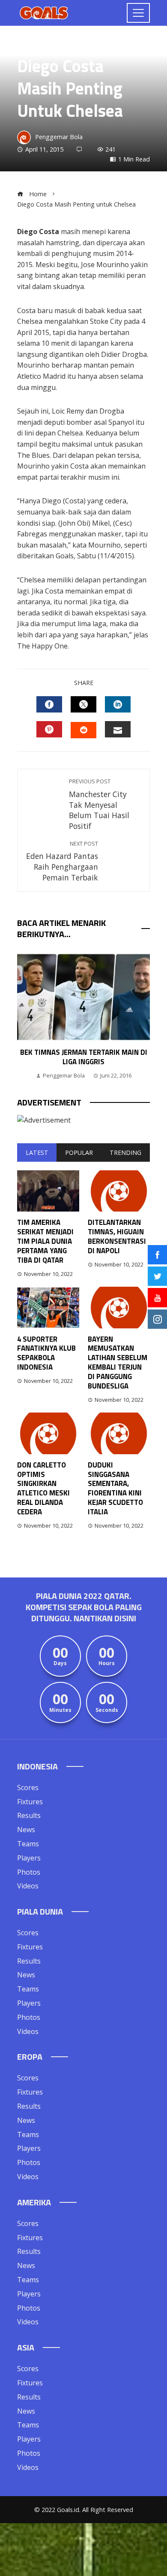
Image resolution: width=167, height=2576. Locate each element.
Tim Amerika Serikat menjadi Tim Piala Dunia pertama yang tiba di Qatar (45, 1241)
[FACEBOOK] (49, 704)
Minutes (60, 1710)
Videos (28, 1886)
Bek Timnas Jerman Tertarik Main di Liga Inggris (84, 1057)
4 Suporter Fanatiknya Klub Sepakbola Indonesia (46, 1353)
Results (29, 1815)
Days (60, 1663)
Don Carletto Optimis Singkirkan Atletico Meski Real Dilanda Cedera (43, 1488)
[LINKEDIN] (118, 704)
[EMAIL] (118, 729)
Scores (28, 1787)
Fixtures (30, 1802)
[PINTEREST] (49, 729)
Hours (107, 1663)
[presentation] (26, 1016)
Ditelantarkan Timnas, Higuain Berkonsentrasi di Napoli (117, 1236)
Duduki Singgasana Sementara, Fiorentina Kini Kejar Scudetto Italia (115, 1488)
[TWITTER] (83, 704)
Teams (28, 1844)
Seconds (107, 1710)
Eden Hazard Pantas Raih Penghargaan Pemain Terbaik (62, 861)
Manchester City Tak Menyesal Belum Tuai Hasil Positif (99, 804)
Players (29, 1858)
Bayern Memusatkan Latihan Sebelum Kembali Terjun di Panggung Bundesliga (118, 1363)
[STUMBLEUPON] (83, 730)
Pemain (27, 46)
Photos (29, 1872)
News (26, 1830)
